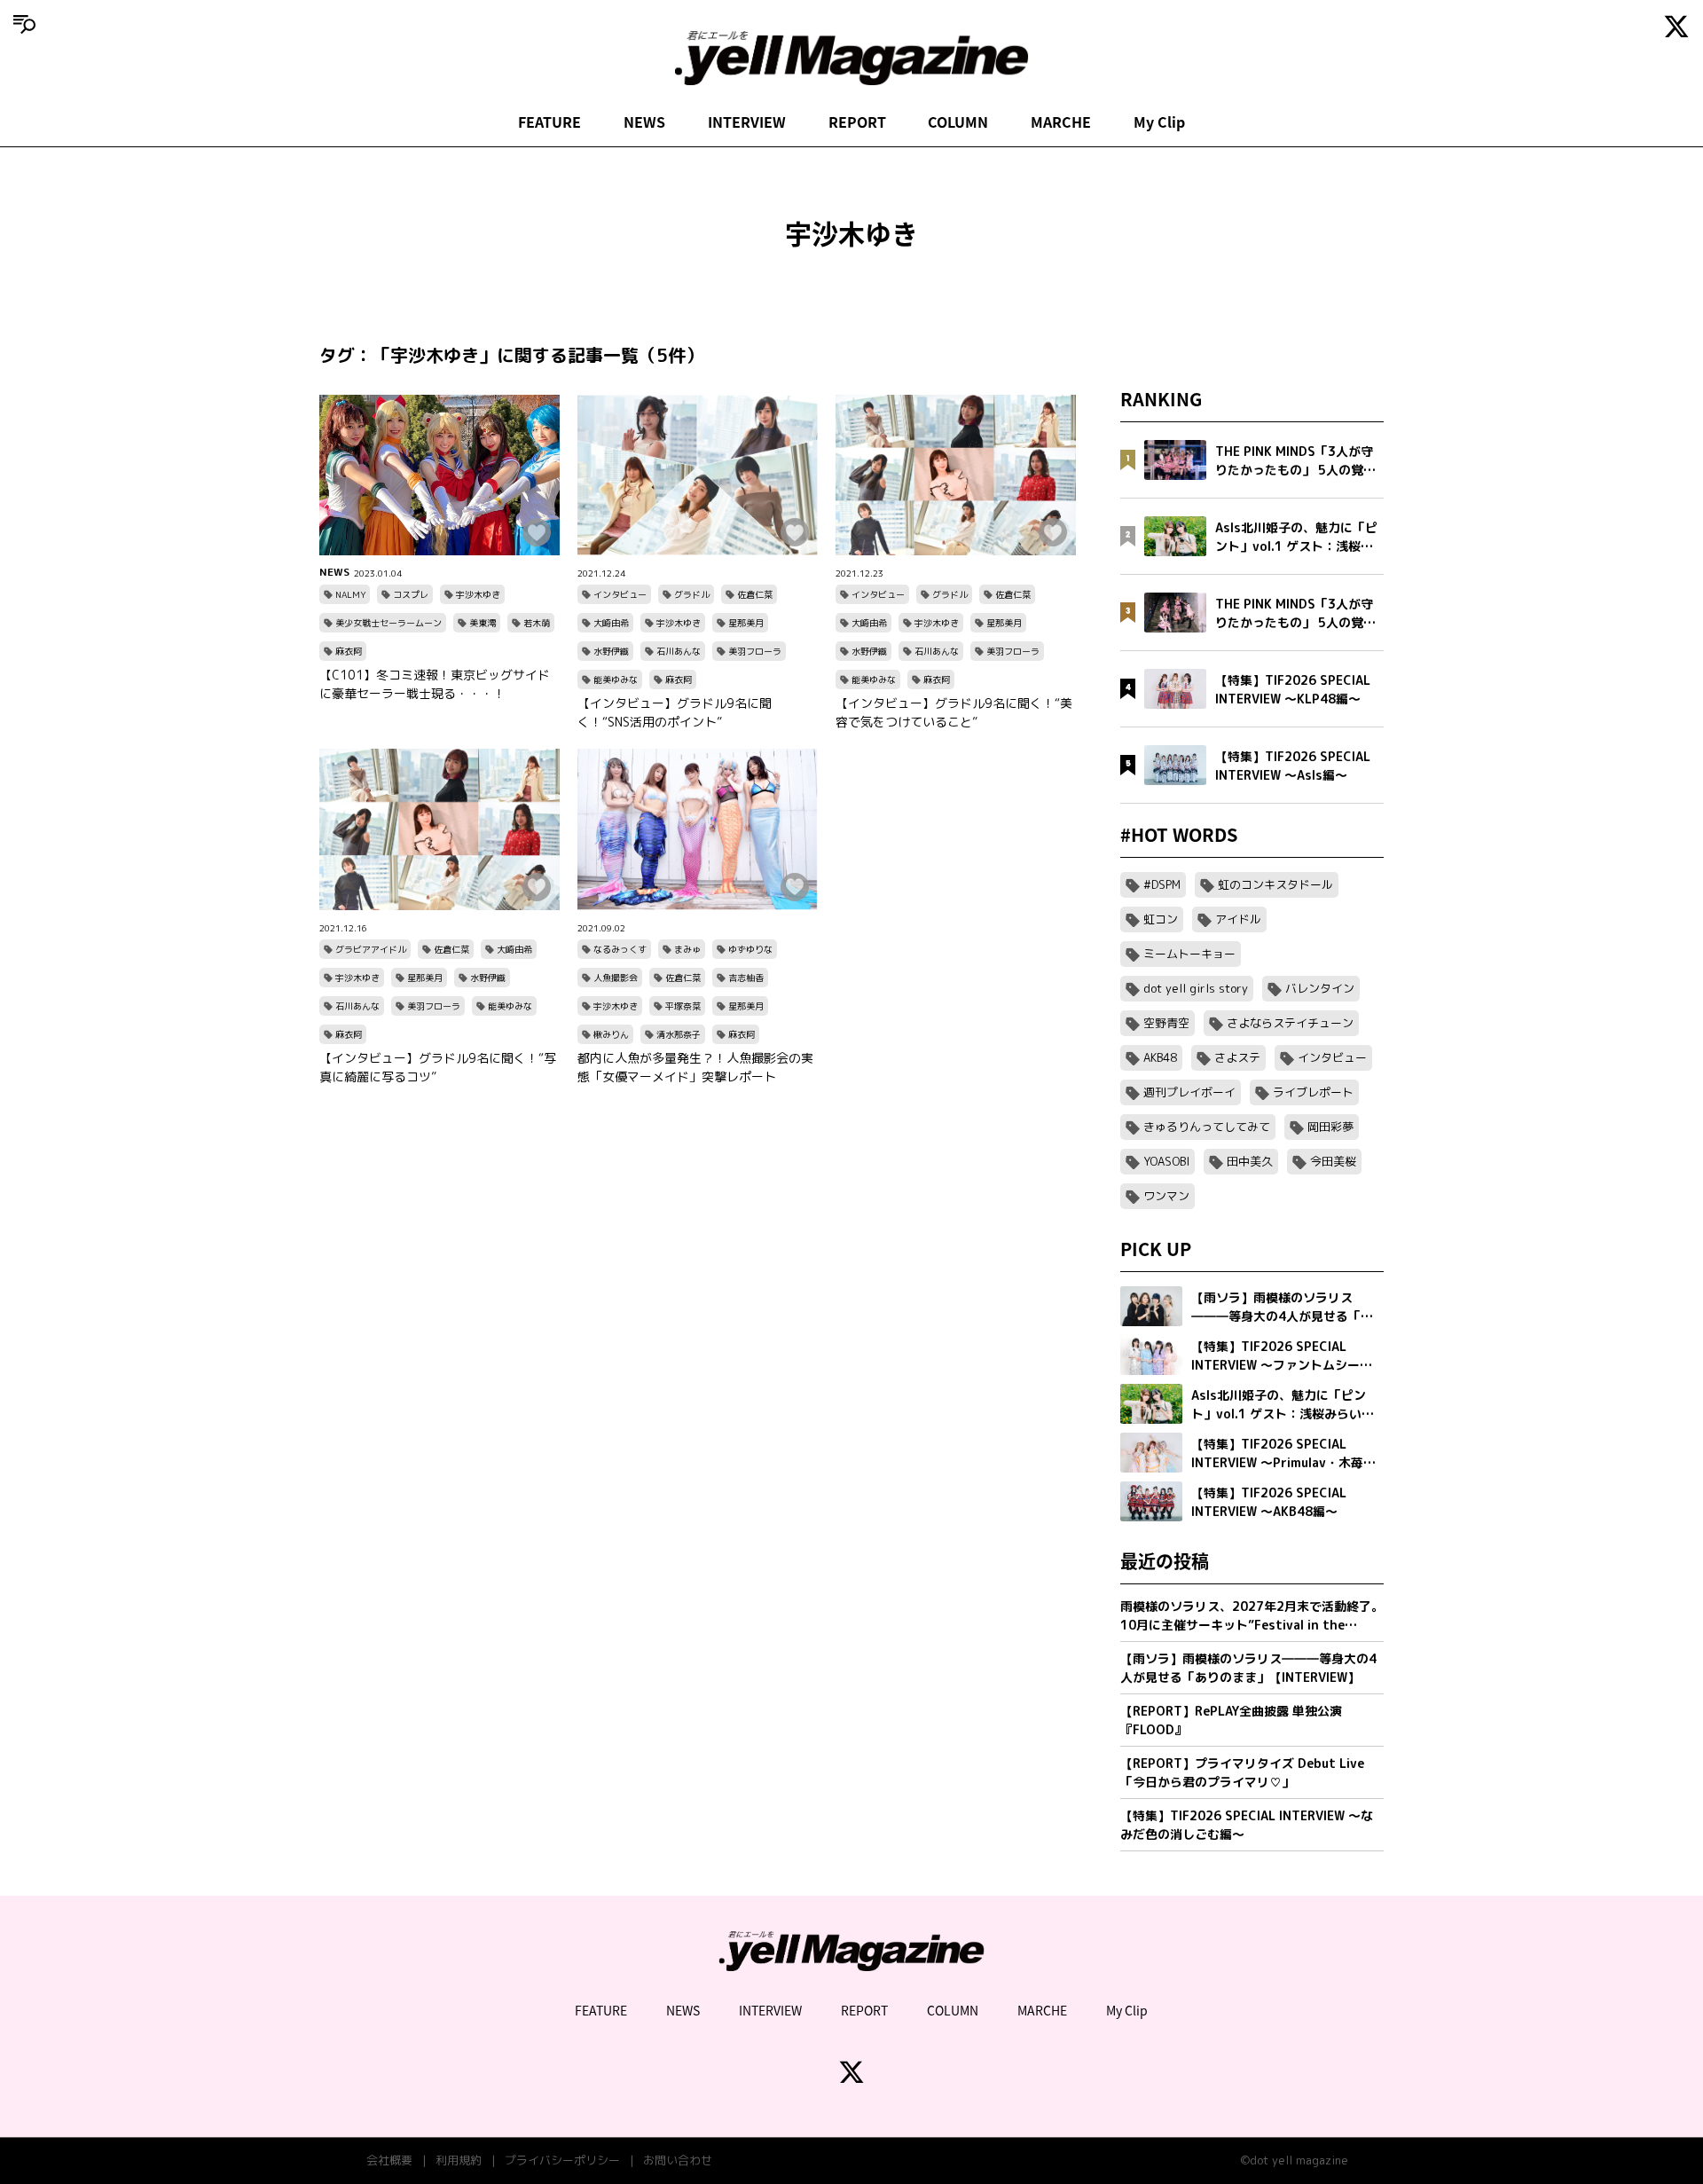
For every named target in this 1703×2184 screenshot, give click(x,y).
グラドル (692, 594)
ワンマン (1166, 1196)
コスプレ (411, 594)
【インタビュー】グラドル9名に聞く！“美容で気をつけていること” (954, 712)
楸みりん (611, 1034)
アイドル (1238, 919)
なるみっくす (620, 949)
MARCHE (1061, 122)
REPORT (857, 122)
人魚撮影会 (616, 978)
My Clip (1159, 122)
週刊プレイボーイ (1189, 1092)
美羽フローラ (755, 651)
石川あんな (679, 651)
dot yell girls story (1196, 988)
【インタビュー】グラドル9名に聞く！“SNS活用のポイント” (675, 712)
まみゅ (687, 949)
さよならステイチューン (1290, 1023)
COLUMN (958, 122)
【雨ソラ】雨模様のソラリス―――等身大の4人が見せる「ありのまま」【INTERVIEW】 (1248, 1668)
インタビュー (620, 594)
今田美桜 (1333, 1161)
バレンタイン (1320, 988)
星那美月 (746, 623)
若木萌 (537, 623)
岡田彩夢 (1330, 1127)
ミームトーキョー (1189, 954)
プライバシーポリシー (562, 2160)
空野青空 (1166, 1023)
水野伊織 (611, 651)
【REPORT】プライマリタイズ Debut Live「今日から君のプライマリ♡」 (1242, 1772)
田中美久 (1250, 1161)
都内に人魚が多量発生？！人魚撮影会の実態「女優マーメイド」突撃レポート (695, 1067)
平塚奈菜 (683, 1006)
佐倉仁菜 (755, 594)
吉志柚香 (746, 978)
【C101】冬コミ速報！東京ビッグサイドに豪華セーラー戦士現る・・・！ (435, 684)
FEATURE (549, 122)
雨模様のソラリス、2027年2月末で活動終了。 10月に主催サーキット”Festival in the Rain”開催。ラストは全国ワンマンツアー (1252, 1616)
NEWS (644, 122)
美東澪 (483, 623)
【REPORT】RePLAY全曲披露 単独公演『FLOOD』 (1231, 1720)
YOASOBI (1166, 1161)
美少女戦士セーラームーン (388, 623)
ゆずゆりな (750, 949)
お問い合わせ (678, 2160)
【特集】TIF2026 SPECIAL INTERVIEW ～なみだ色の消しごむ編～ (1247, 1825)
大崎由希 (611, 623)
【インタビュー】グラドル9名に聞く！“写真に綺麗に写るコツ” (438, 1067)
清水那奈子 (679, 1034)
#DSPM (1162, 884)
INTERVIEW (747, 122)
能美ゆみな (616, 680)
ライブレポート (1313, 1092)
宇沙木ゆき (478, 594)
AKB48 (1160, 1057)
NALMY (350, 594)
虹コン (1161, 919)
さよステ (1237, 1057)
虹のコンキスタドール (1275, 884)
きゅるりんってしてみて (1207, 1127)
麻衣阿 (349, 651)
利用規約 (459, 2160)
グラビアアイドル (371, 949)
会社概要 (389, 2160)
